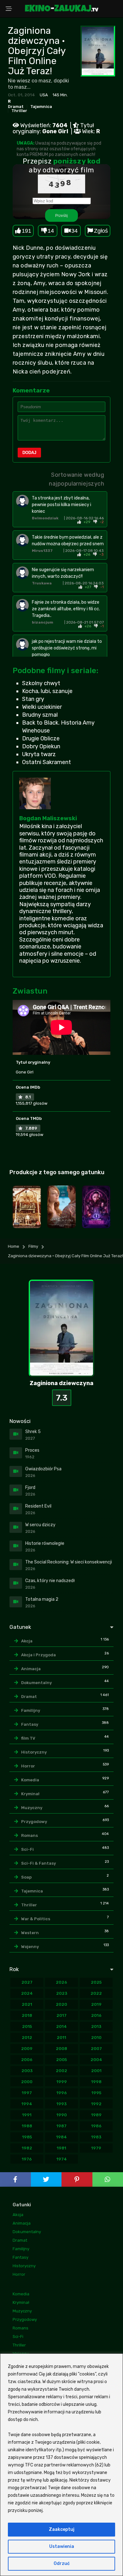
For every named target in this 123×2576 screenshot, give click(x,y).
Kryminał (30, 1794)
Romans (29, 1835)
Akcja (27, 1641)
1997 (27, 2093)
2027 (27, 1982)
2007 (96, 2049)
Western (30, 1933)
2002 (61, 2071)
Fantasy (30, 1724)
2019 (96, 2004)
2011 (61, 2038)
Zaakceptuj (62, 2529)
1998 (96, 2082)
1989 (96, 2115)
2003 (27, 2071)
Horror (28, 1766)
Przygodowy (34, 1822)
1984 (61, 2137)
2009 (27, 2049)
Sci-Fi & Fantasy (38, 1863)
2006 (27, 2060)
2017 (61, 2015)
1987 (61, 2126)
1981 (61, 2148)
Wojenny (30, 1947)
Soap (26, 1877)
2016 (96, 2015)
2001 (96, 2071)
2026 (61, 1982)
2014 (61, 2026)
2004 (96, 2060)
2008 (61, 2049)
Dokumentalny (36, 1683)
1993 (61, 2104)
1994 (27, 2104)
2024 (27, 1993)
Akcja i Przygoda (38, 1655)
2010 (96, 2038)
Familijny (31, 1710)
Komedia (30, 1780)
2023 (62, 1993)
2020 (61, 2004)
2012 (27, 2038)
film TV (28, 1738)
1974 (62, 2159)
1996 (62, 2093)
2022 (96, 1993)
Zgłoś (101, 231)
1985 (27, 2137)
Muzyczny (32, 1808)
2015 (27, 2026)
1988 (27, 2126)
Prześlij (61, 215)
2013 (96, 2026)
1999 (62, 2082)
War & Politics (36, 1919)
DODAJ (29, 453)
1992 (96, 2104)
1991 (27, 2115)
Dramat (16, 107)
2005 (61, 2060)
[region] (61, 2465)
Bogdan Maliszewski (48, 818)
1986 (96, 2126)
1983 (96, 2137)
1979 (96, 2148)
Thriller (19, 111)
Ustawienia (62, 2546)
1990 (62, 2115)
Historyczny (34, 1752)
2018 (27, 2015)
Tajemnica (41, 107)
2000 (27, 2082)
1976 (27, 2159)
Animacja (31, 1669)
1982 (27, 2148)
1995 (96, 2093)
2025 (96, 1982)
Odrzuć (62, 2564)
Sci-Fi (27, 1849)
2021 (27, 2004)
